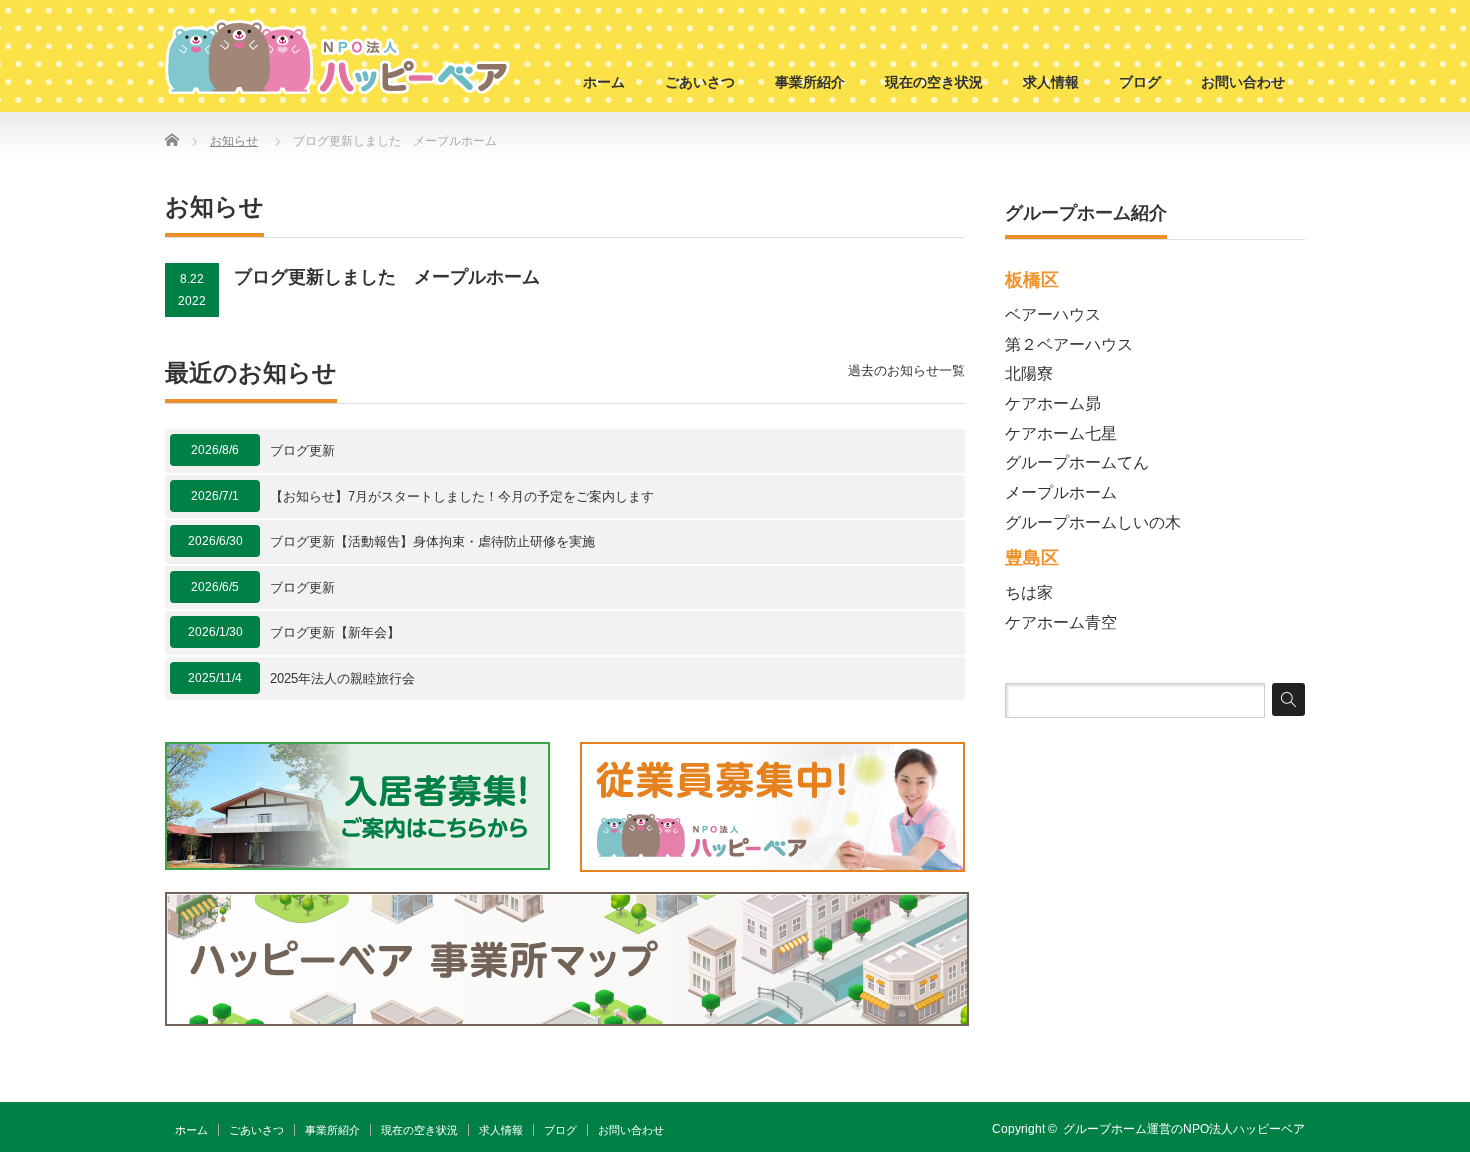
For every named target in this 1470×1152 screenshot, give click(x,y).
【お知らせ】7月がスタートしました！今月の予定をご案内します (462, 496)
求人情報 (1051, 82)
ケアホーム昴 (1053, 403)
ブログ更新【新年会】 (335, 632)
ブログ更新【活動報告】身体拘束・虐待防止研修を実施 (432, 541)
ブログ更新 (302, 450)
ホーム (604, 82)
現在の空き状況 (934, 82)
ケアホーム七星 (1061, 433)
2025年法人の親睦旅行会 (342, 678)
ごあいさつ (700, 82)
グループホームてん (1077, 462)
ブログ (1140, 82)
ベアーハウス (1053, 314)
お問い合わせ (1243, 82)
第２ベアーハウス (1069, 344)
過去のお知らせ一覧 (906, 370)
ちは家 (1029, 592)
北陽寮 (1029, 373)
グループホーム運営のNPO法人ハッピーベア (1184, 1129)
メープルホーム (1061, 492)
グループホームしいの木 (1093, 522)
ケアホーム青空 (1061, 622)
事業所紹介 (810, 82)
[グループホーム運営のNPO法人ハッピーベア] (337, 56)
